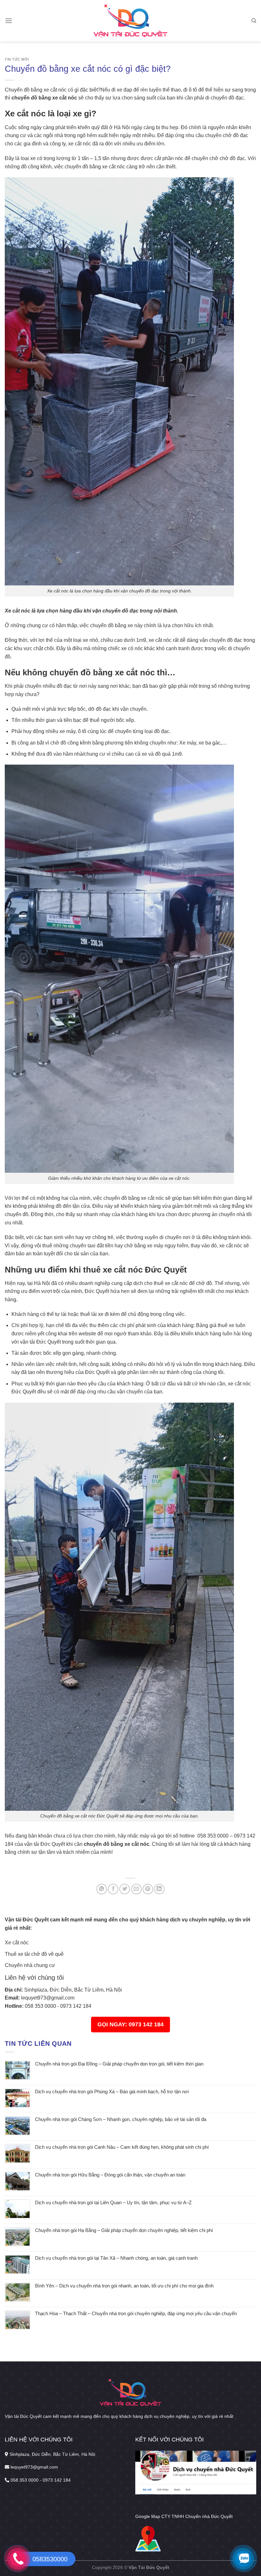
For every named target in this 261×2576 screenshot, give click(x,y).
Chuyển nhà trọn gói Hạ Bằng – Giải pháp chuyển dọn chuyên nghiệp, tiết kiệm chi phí (124, 2230)
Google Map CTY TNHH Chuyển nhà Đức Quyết (184, 2516)
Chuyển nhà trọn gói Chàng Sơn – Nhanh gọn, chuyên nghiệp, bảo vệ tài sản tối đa (121, 2119)
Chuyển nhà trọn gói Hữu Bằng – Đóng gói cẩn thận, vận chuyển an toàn (110, 2175)
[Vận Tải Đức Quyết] (131, 21)
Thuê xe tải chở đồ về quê (34, 1954)
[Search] (254, 21)
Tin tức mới (17, 59)
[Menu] (9, 21)
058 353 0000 (40, 2006)
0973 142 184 (76, 2006)
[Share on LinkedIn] (159, 1889)
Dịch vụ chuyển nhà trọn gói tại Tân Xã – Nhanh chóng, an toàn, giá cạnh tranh (116, 2258)
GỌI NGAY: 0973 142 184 (130, 2024)
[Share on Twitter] (125, 1889)
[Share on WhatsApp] (102, 1889)
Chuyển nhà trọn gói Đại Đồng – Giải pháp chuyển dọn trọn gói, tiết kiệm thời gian (119, 2064)
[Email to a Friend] (136, 1889)
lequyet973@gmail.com (48, 1998)
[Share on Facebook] (113, 1889)
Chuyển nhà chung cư (30, 1965)
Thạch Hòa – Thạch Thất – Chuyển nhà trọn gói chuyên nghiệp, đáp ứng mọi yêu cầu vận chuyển (136, 2313)
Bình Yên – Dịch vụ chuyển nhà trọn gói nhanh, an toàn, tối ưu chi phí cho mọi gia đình (124, 2286)
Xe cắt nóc (17, 1943)
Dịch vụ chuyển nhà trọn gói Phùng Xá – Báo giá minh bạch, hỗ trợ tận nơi (112, 2092)
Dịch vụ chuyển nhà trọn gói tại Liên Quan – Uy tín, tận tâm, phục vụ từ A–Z (113, 2202)
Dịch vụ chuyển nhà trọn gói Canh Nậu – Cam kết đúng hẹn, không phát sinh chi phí (122, 2147)
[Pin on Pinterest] (148, 1889)
